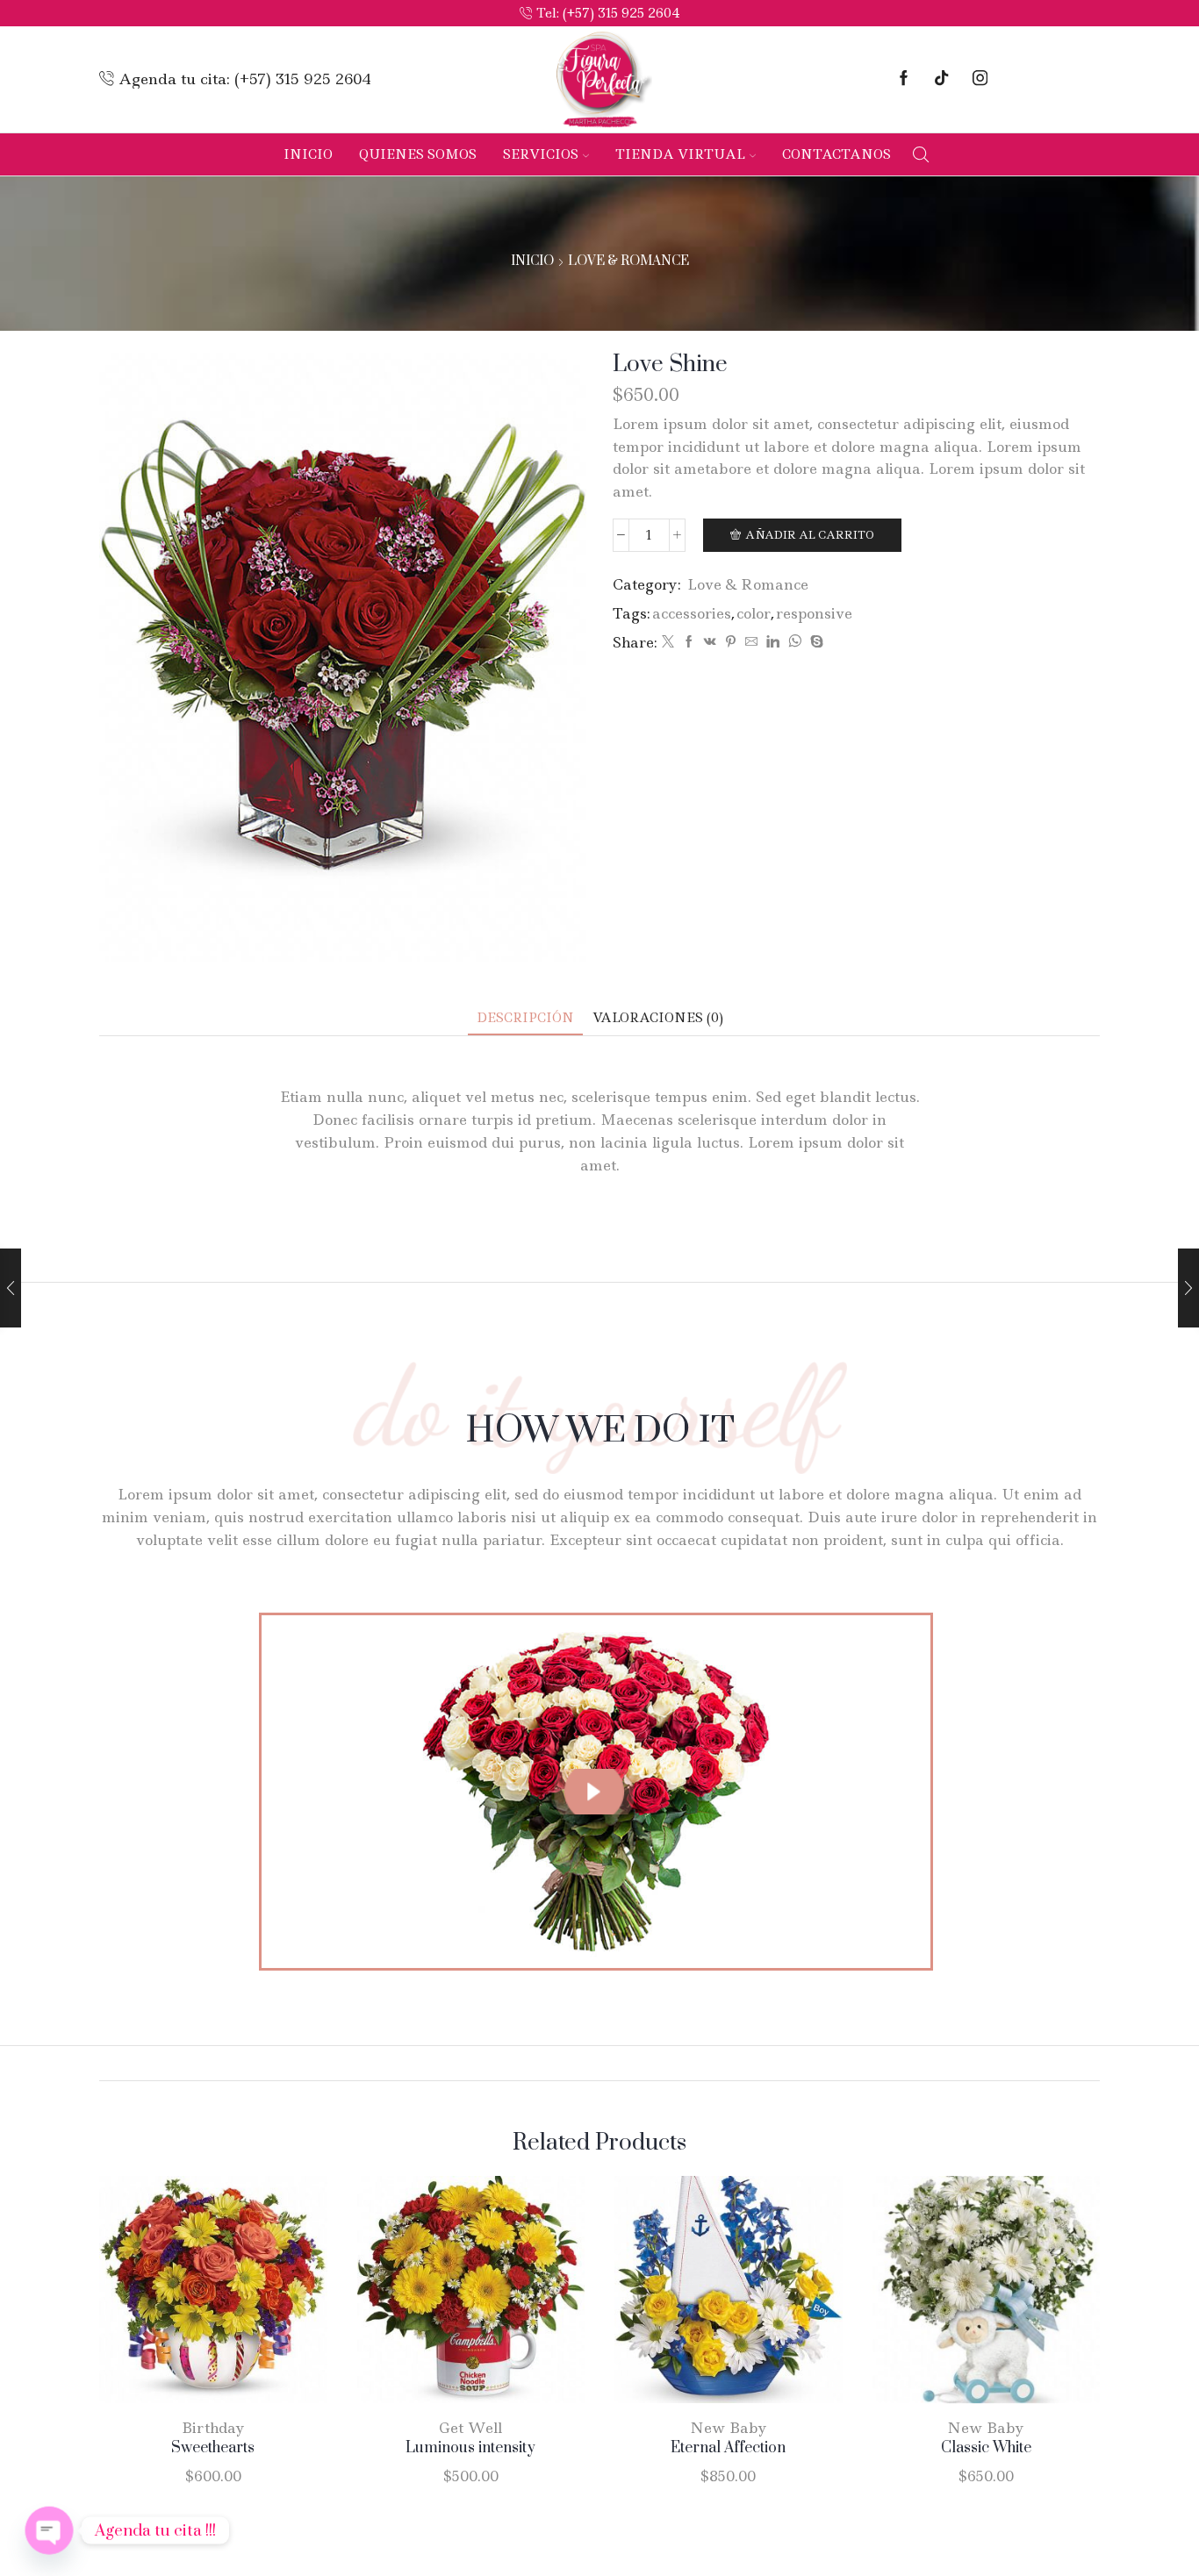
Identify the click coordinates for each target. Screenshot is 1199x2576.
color (754, 613)
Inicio (308, 154)
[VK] (710, 642)
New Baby (729, 2428)
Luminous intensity (470, 2448)
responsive (814, 613)
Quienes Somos (418, 154)
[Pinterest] (731, 642)
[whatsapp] (795, 642)
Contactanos (836, 154)
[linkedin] (773, 642)
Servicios (541, 154)
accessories (692, 613)
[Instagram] (980, 79)
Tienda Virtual (680, 154)
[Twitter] (668, 642)
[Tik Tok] (941, 79)
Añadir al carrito (810, 535)
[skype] (815, 642)
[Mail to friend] (751, 642)
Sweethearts (213, 2448)
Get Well (470, 2428)
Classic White (986, 2448)
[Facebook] (904, 79)
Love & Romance (628, 261)
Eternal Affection (728, 2448)
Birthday (213, 2428)
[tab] (525, 1018)
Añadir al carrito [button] (195, 2296)
